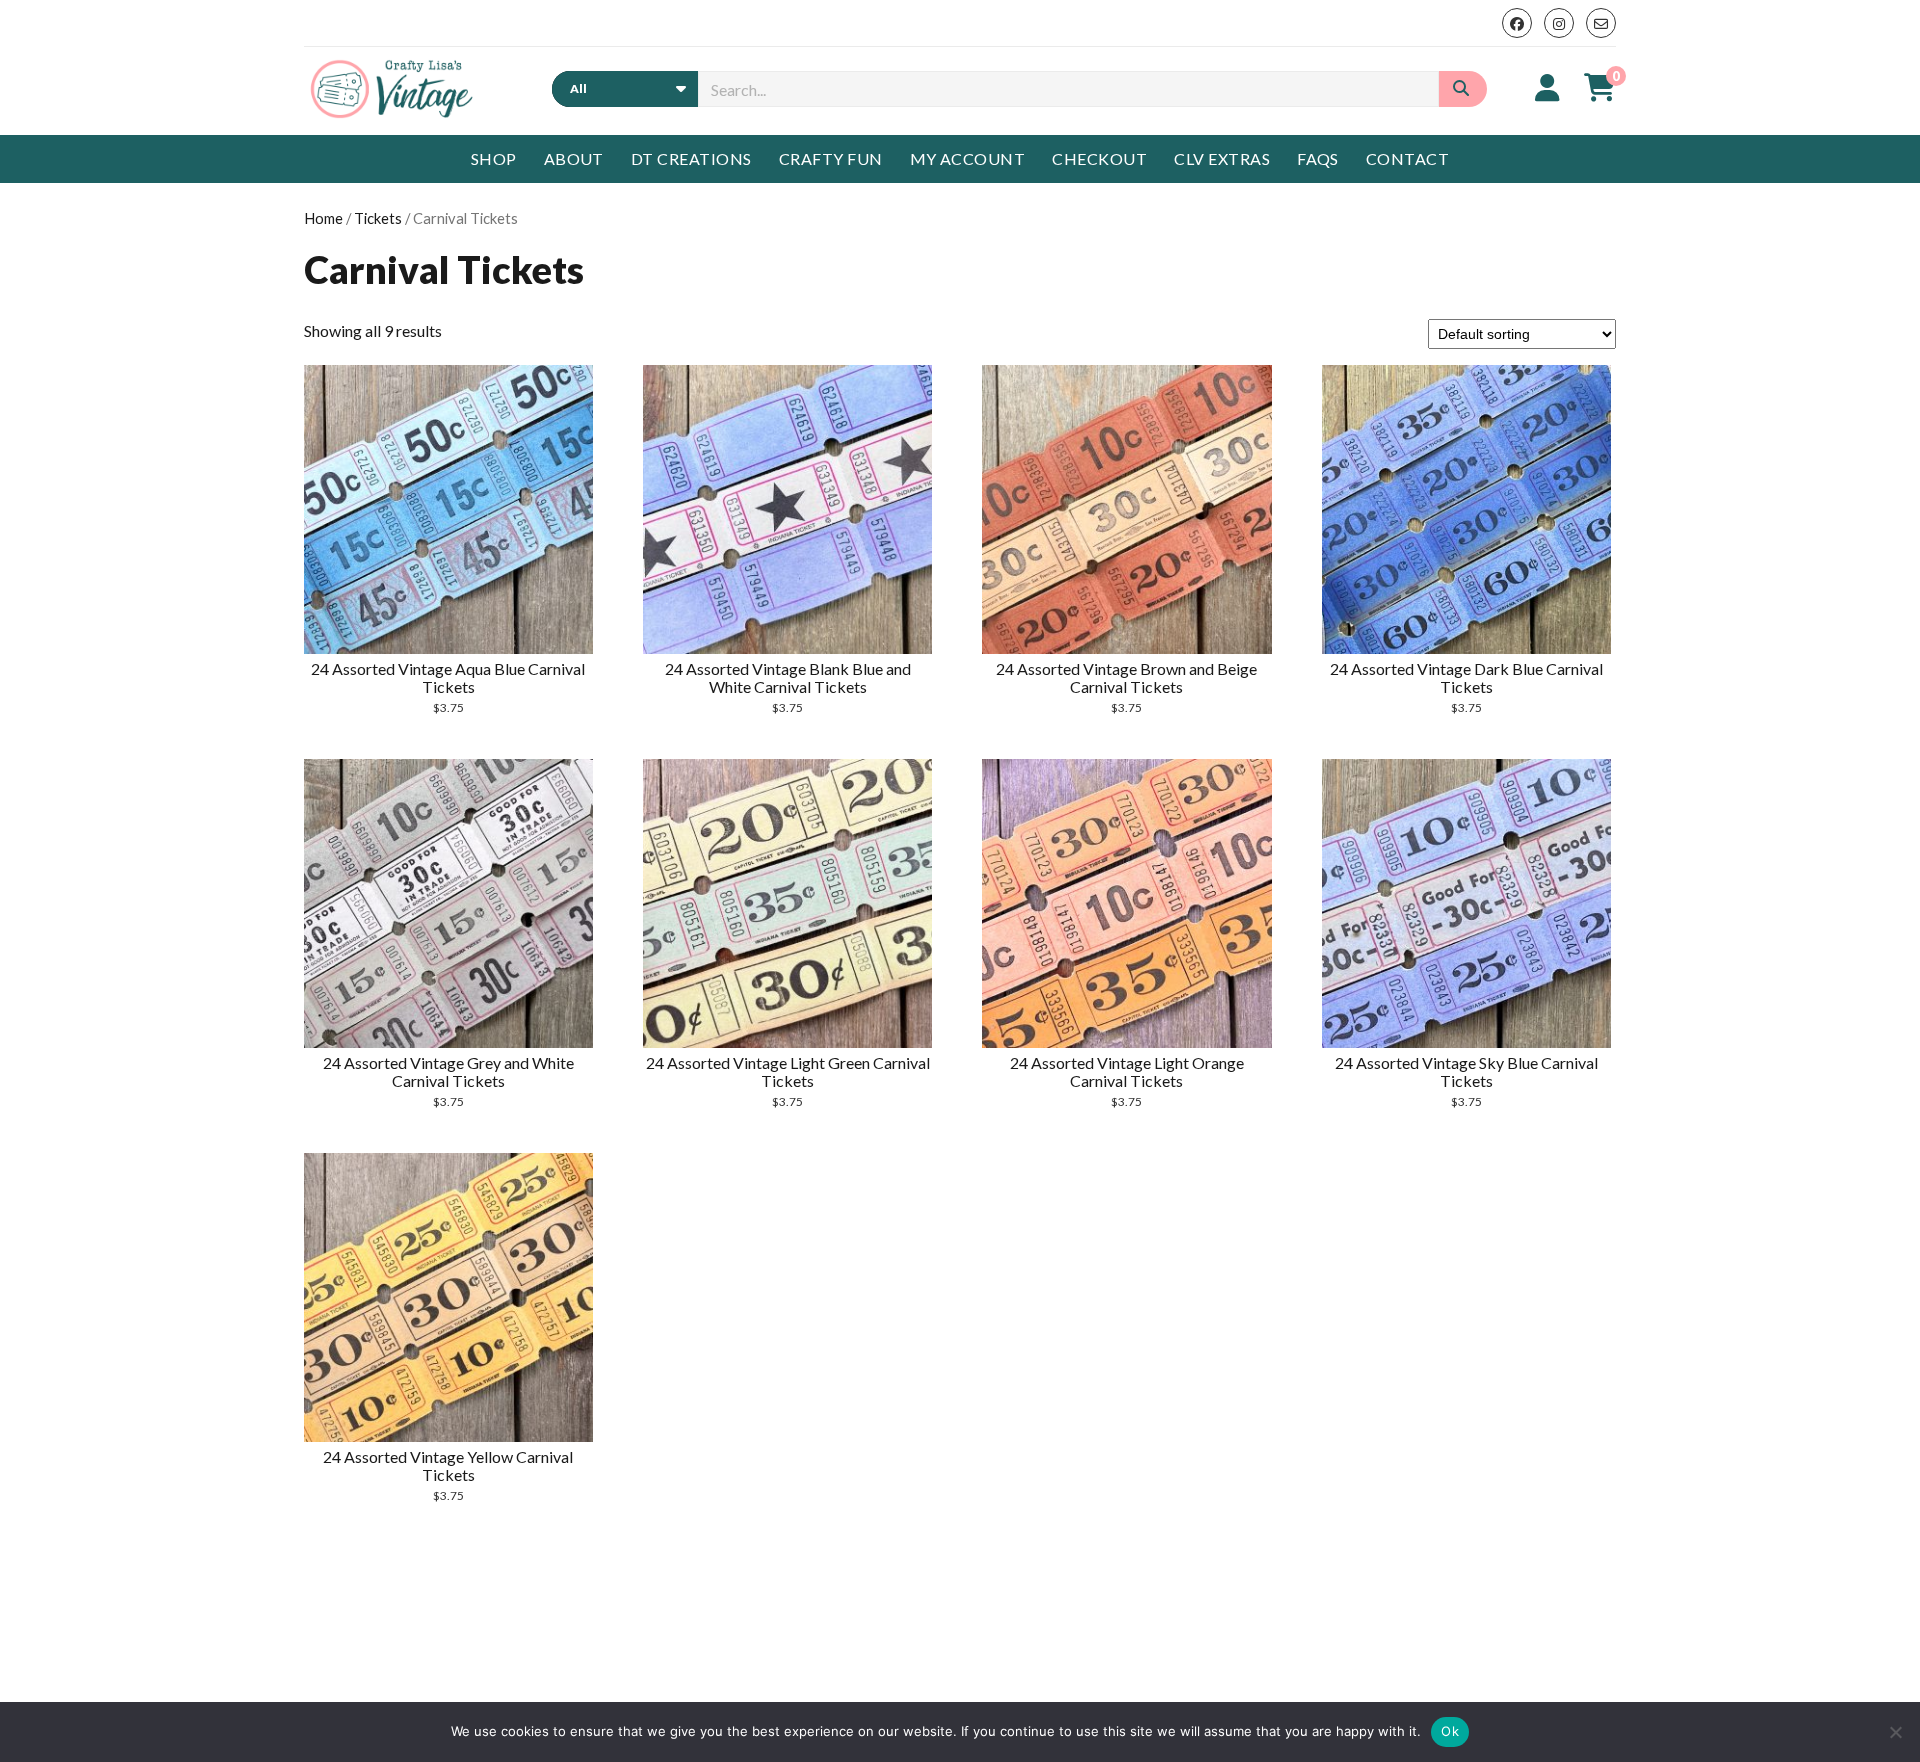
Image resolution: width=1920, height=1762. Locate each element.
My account (968, 158)
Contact (1407, 158)
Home (323, 218)
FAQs (1318, 158)
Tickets (378, 218)
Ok (1450, 1731)
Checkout (1099, 158)
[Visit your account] (1547, 87)
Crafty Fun (831, 158)
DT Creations (691, 158)
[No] (1895, 1732)
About (574, 158)
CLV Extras (1222, 158)
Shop (494, 158)
